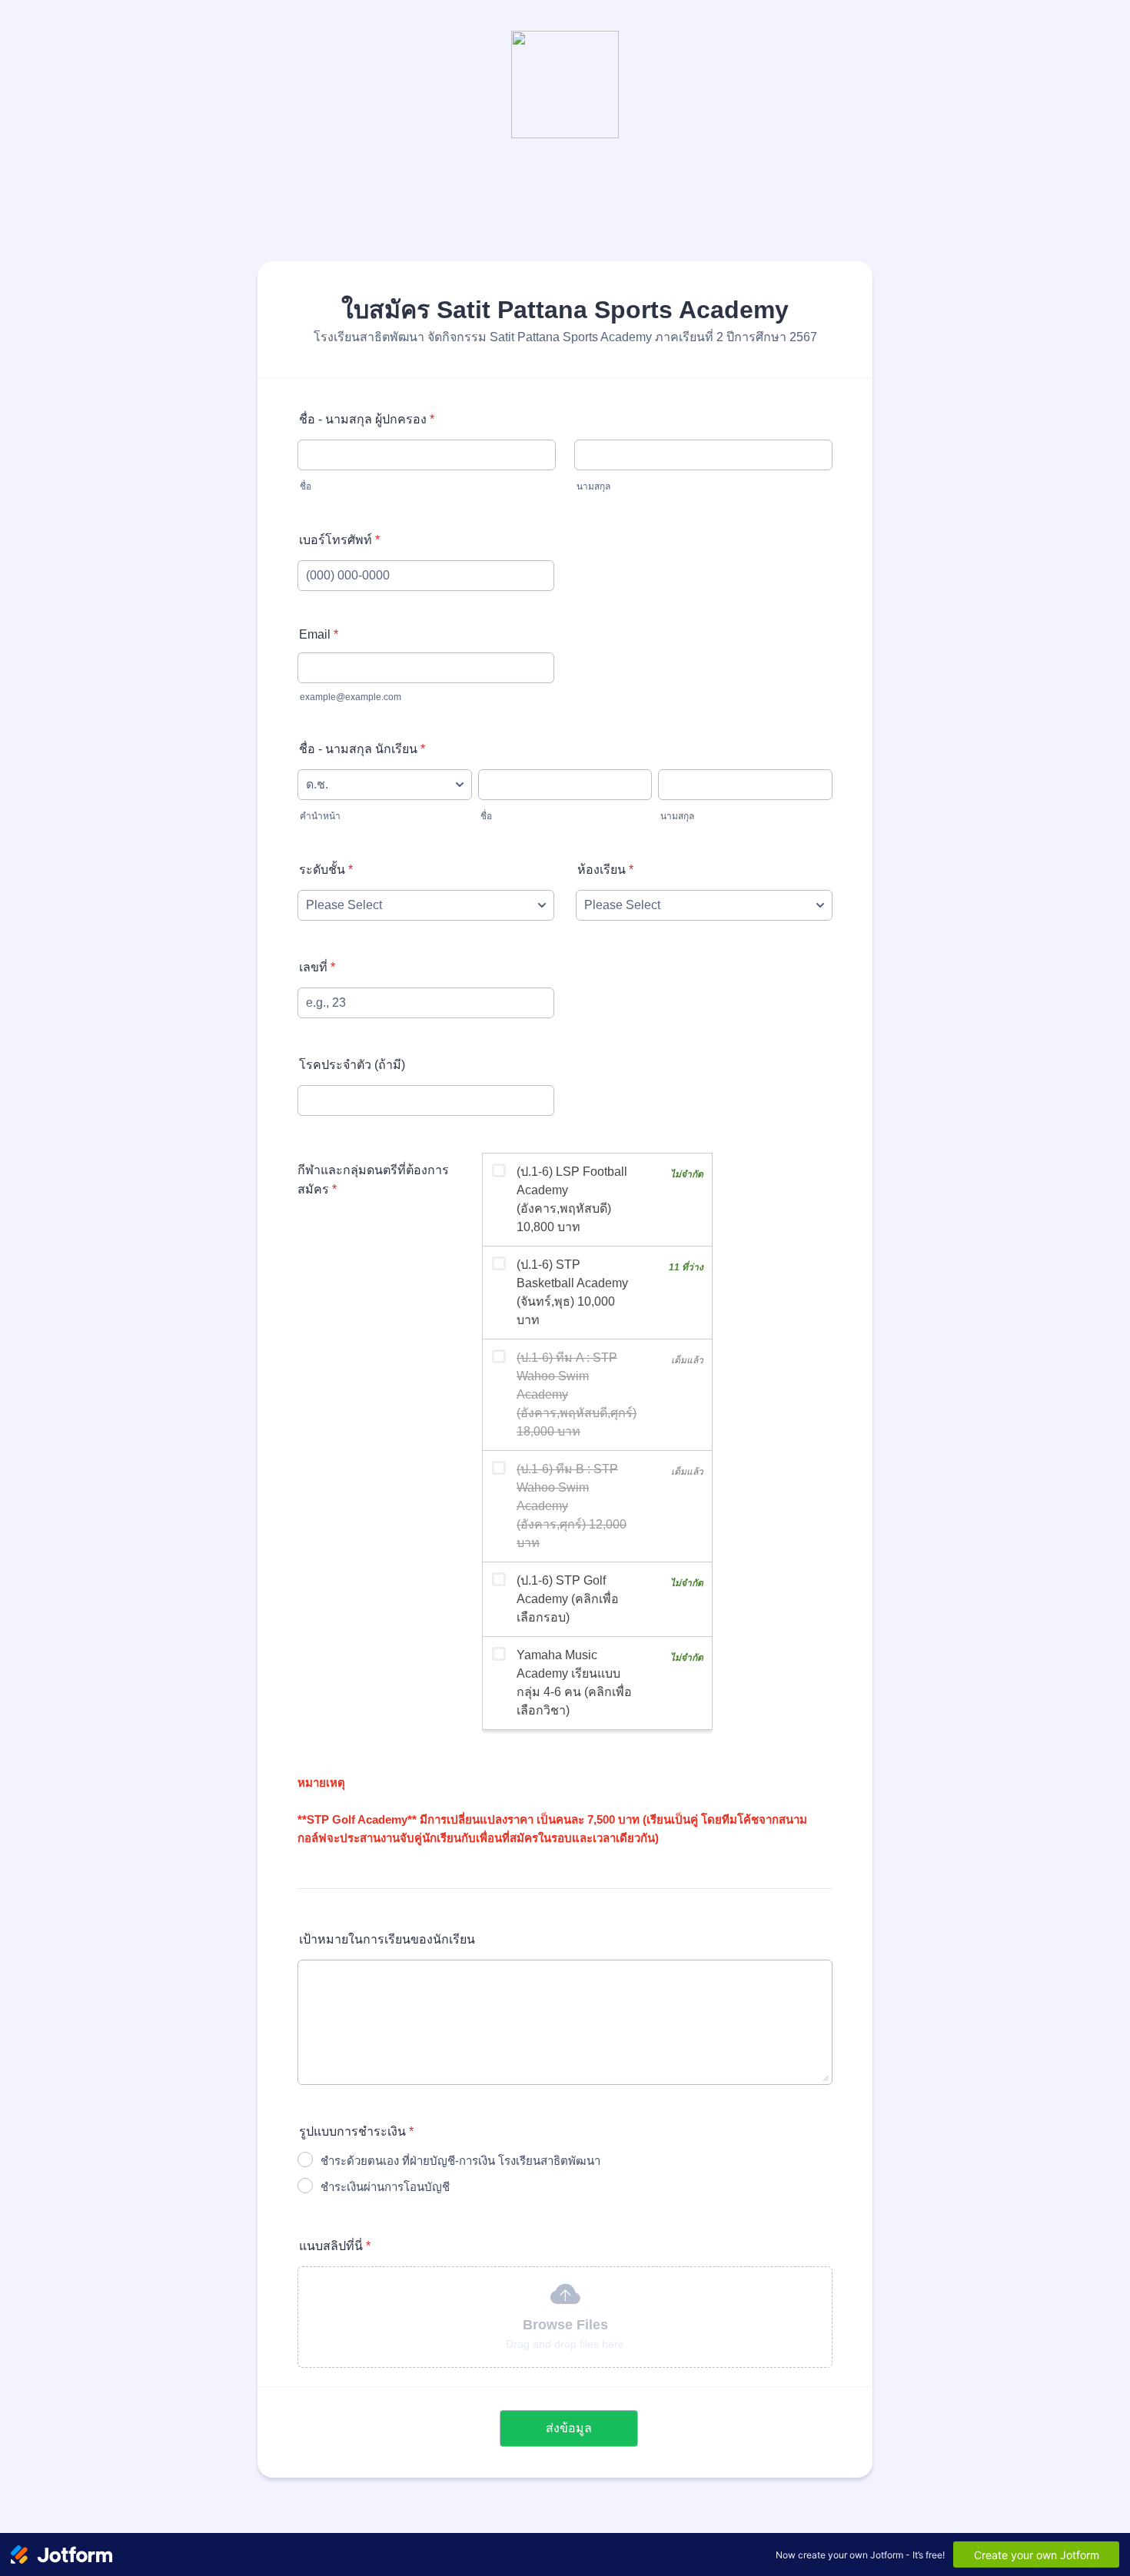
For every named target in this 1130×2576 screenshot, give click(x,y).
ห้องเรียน (605, 870)
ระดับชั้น (326, 870)
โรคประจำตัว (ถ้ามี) (352, 1065)
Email (319, 634)
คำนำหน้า (320, 816)
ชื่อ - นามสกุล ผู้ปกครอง (367, 419)
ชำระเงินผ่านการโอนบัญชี (385, 2187)
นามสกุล (593, 486)
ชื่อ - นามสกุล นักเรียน (362, 749)
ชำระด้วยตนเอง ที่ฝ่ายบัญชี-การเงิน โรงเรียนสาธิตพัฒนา (460, 2161)
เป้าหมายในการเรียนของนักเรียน (387, 1939)
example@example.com (351, 697)
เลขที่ (317, 967)
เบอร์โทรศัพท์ (339, 540)
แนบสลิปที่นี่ (335, 2246)
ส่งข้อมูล (569, 2428)
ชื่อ (306, 486)
